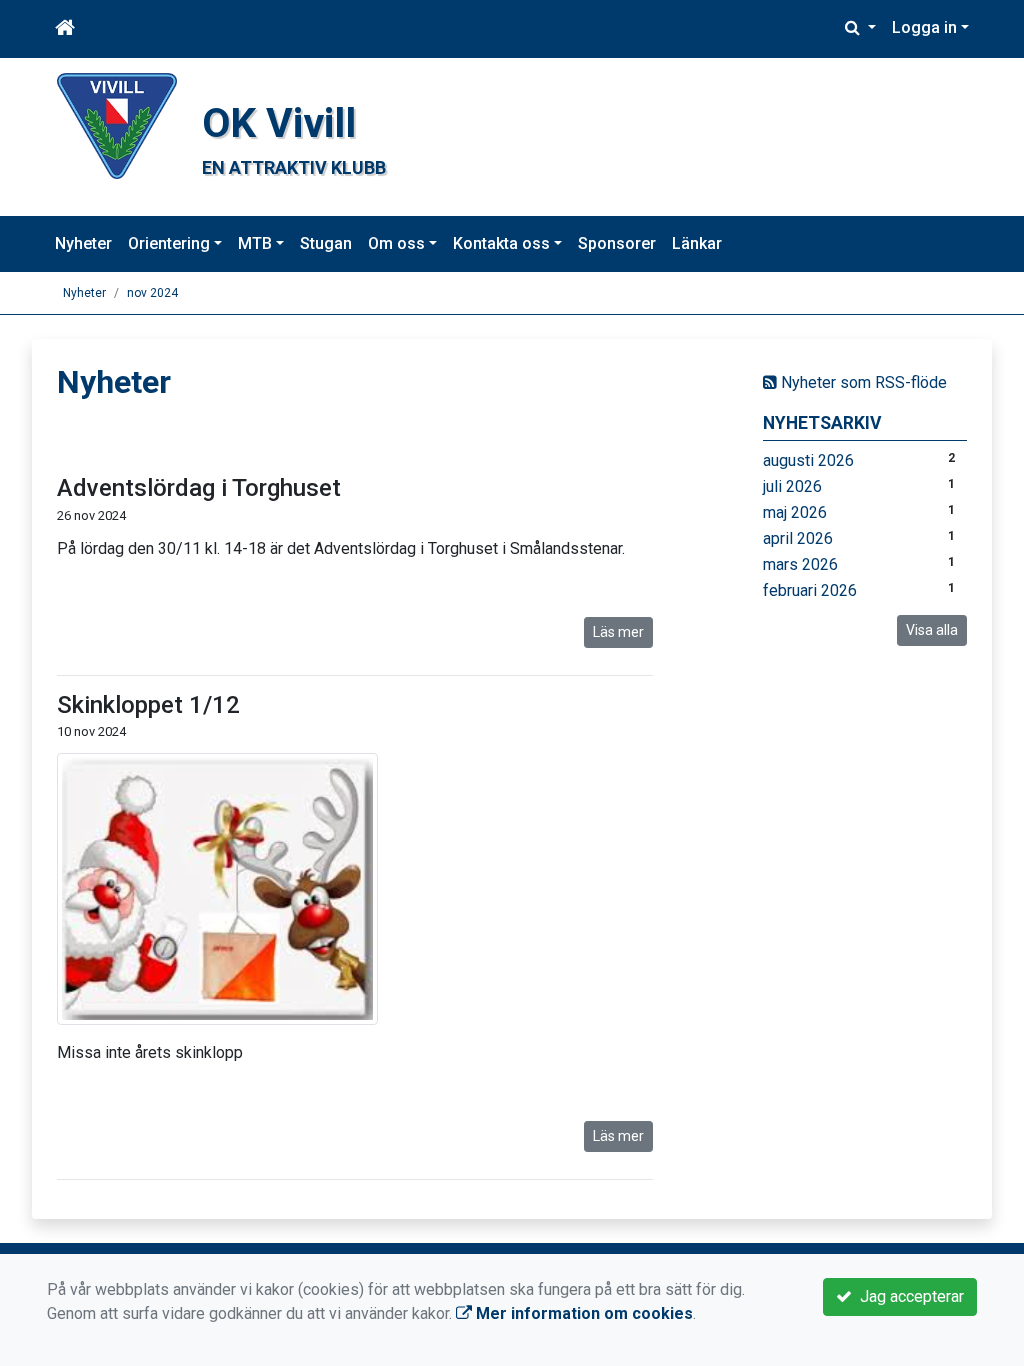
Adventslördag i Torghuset (199, 488)
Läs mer (618, 632)
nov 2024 (152, 293)
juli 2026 (792, 486)
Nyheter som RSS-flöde (862, 382)
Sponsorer (617, 243)
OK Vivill (279, 123)
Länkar (697, 243)
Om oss (396, 243)
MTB (255, 243)
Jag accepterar (908, 1296)
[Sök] (860, 28)
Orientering (169, 243)
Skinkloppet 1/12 (148, 705)
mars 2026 (800, 564)
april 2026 (798, 538)
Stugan (326, 243)
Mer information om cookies (582, 1313)
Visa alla (932, 630)
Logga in (924, 27)
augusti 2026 (808, 460)
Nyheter (83, 243)
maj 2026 (795, 512)
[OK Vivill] (117, 124)
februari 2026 (810, 590)
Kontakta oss (501, 243)
